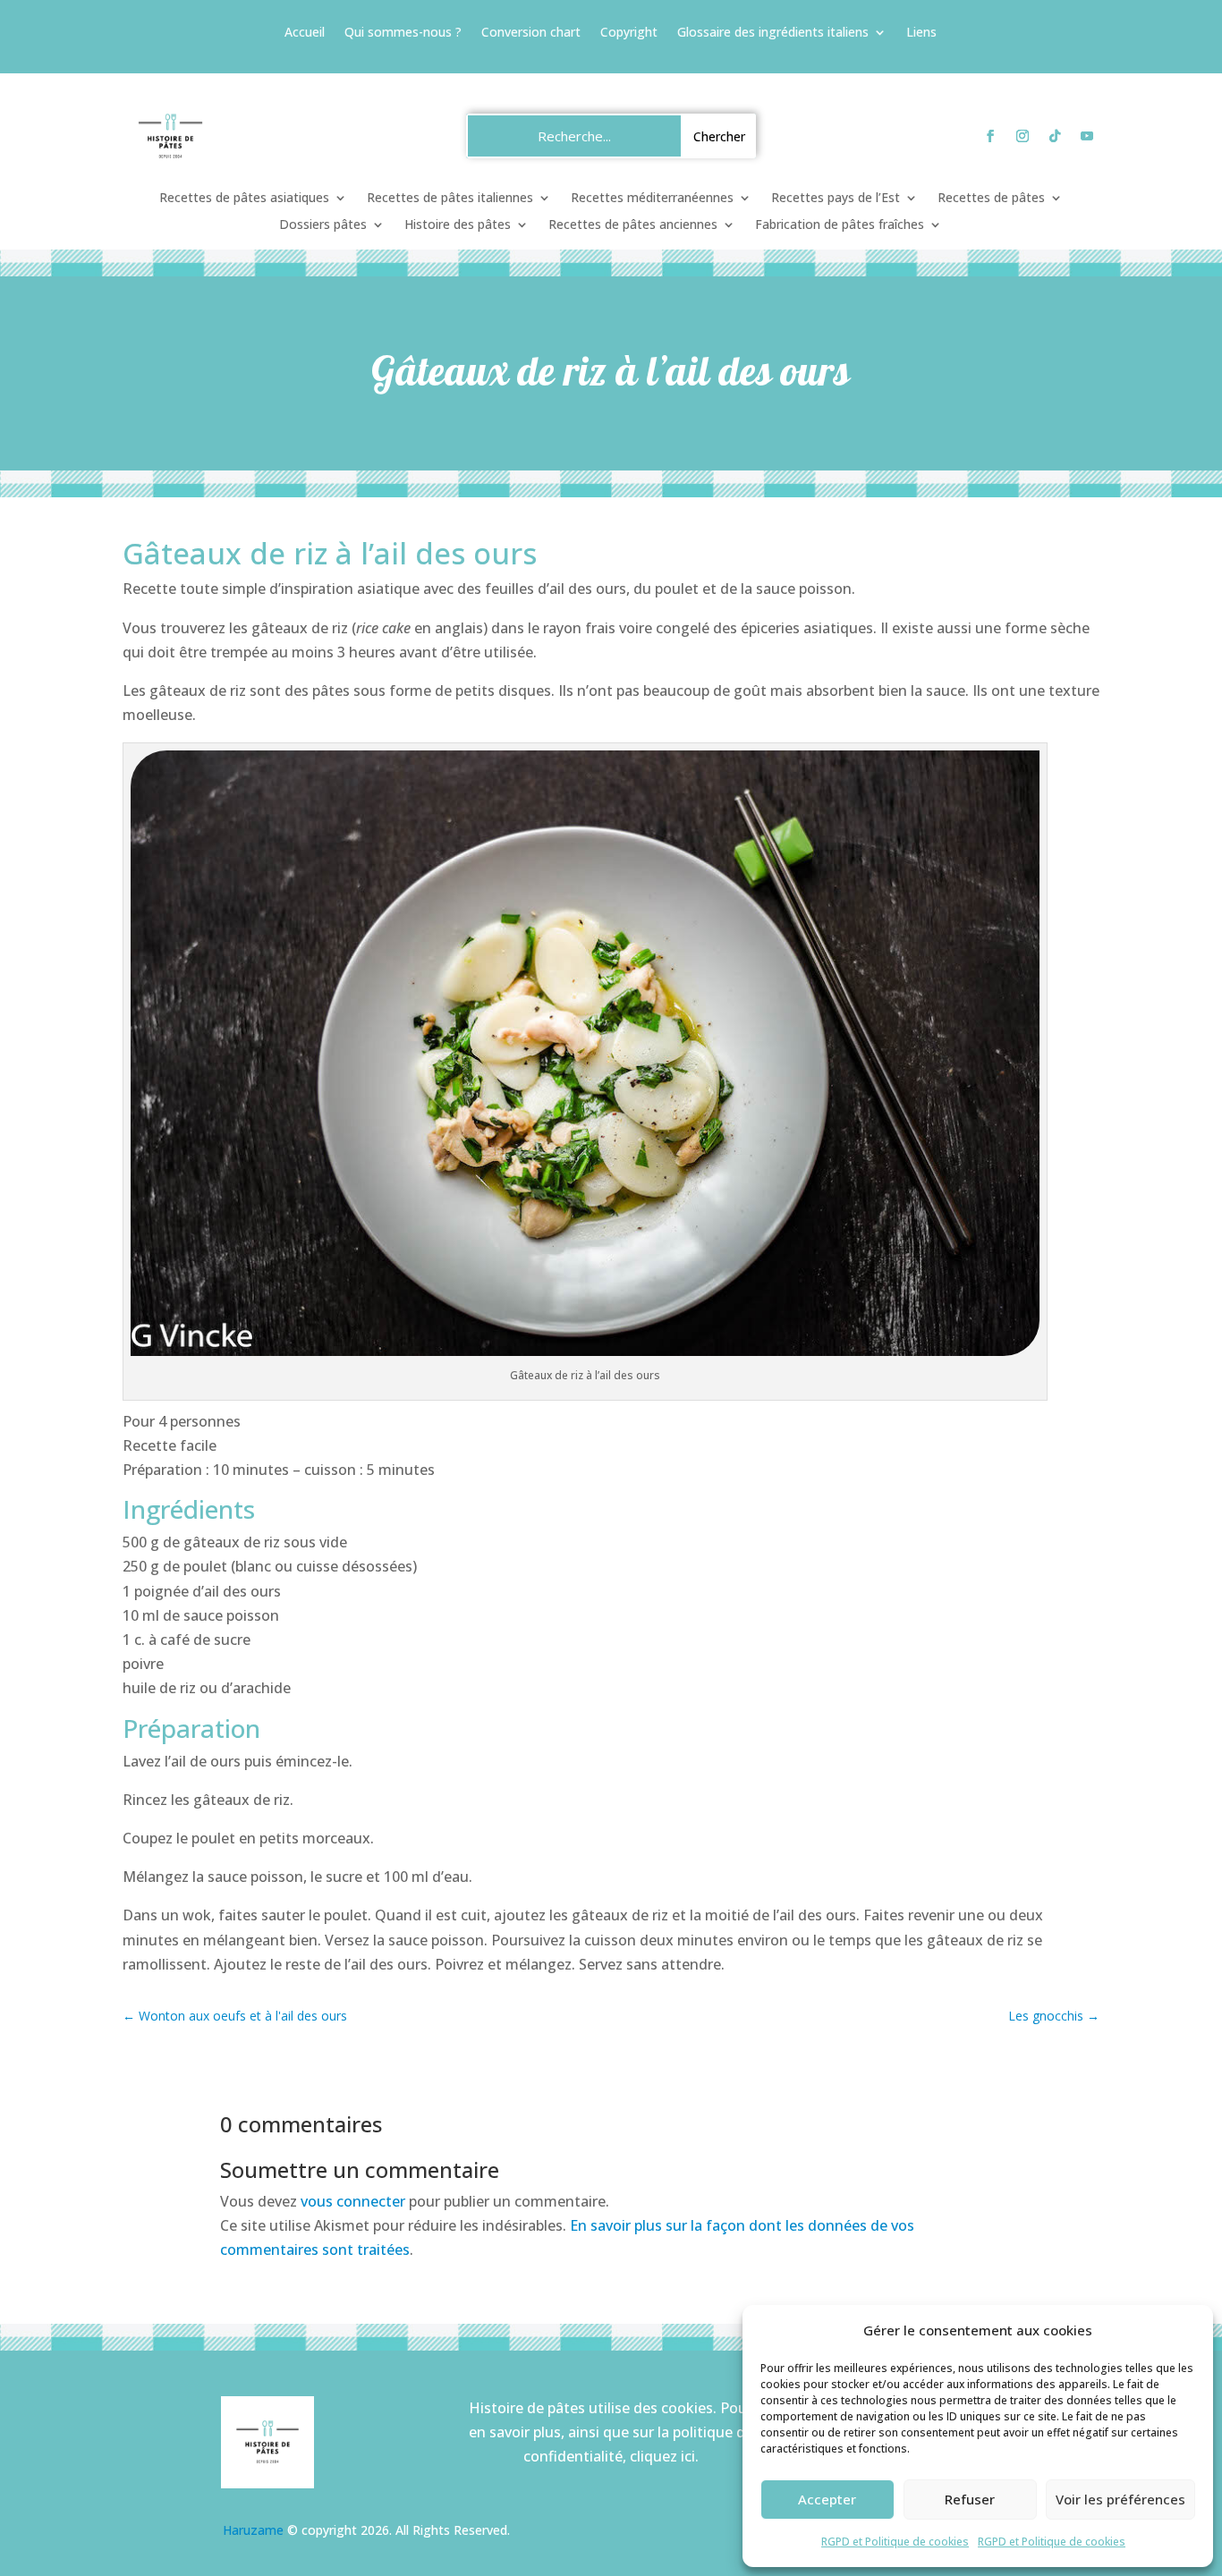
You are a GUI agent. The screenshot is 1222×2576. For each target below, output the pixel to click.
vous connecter (353, 2201)
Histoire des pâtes (458, 225)
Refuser (970, 2499)
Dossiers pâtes (323, 225)
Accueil (305, 33)
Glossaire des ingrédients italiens (773, 33)
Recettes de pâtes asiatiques (244, 199)
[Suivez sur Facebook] (990, 136)
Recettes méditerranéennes (652, 199)
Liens (921, 33)
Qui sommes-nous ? (403, 33)
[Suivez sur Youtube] (1087, 136)
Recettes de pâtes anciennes (633, 225)
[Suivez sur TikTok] (1055, 136)
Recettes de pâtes (991, 199)
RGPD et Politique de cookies (895, 2542)
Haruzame (253, 2530)
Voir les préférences (1120, 2499)
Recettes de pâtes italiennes (450, 199)
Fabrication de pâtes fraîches (840, 225)
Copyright (629, 33)
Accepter (827, 2499)
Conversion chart (531, 33)
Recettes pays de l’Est (836, 199)
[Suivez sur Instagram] (1023, 136)
